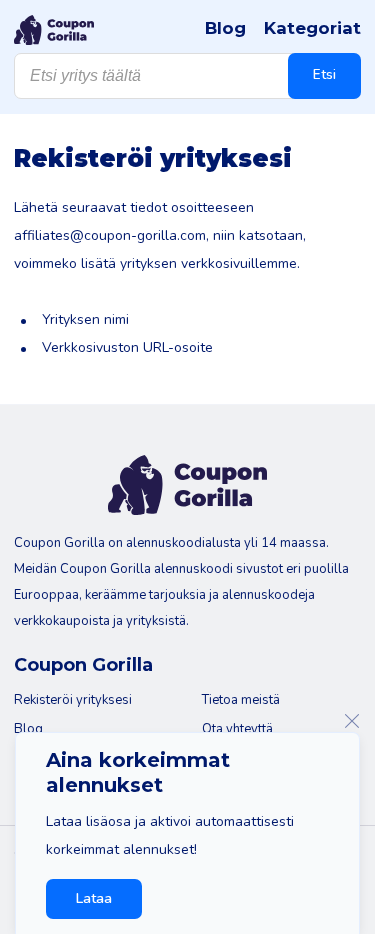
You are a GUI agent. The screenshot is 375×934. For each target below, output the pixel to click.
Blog (225, 28)
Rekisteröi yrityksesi (73, 700)
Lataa (94, 898)
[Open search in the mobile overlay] (187, 76)
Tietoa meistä (241, 700)
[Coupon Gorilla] (54, 30)
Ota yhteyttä (237, 729)
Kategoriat (312, 28)
